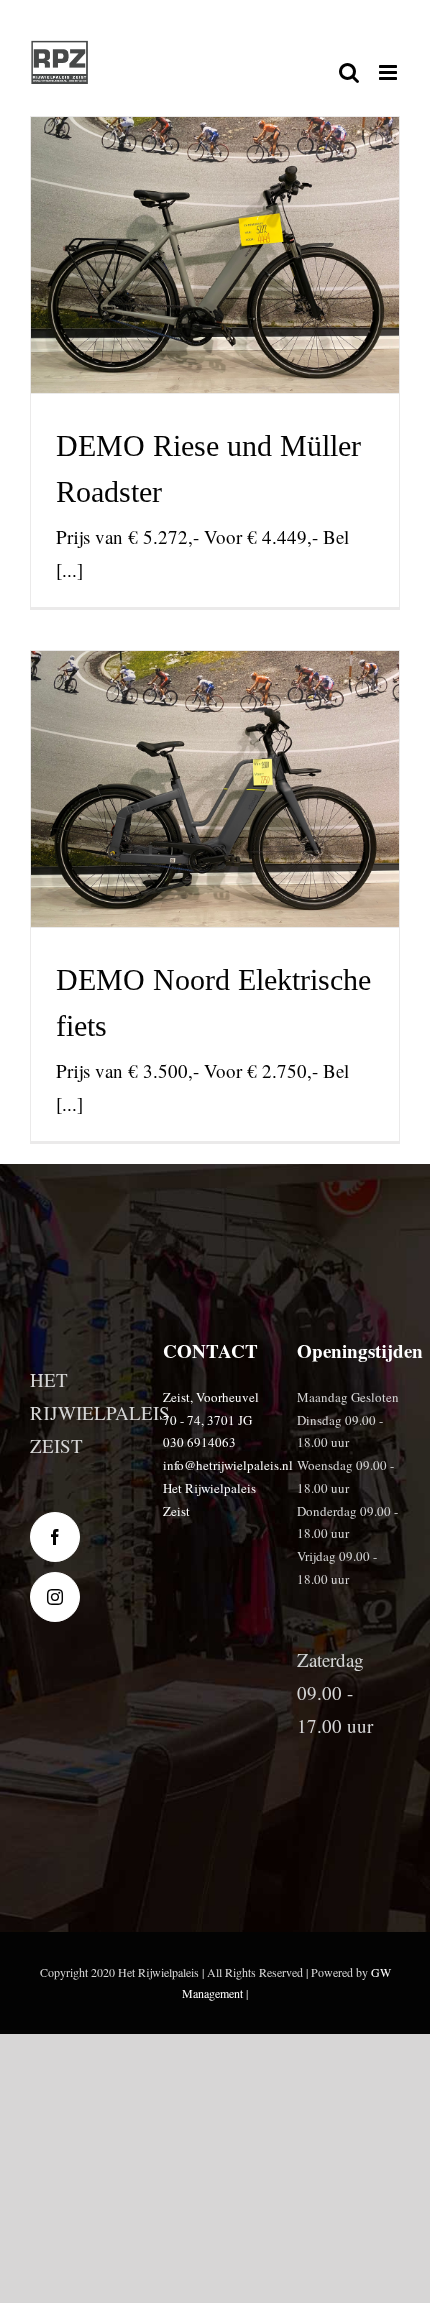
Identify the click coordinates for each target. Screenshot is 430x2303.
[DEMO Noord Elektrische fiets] (215, 789)
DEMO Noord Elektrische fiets (215, 728)
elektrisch (231, 320)
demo (190, 320)
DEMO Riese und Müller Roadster (215, 194)
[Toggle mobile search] (349, 72)
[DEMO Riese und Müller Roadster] (215, 255)
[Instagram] (55, 1597)
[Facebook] (55, 1537)
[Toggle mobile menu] (389, 72)
